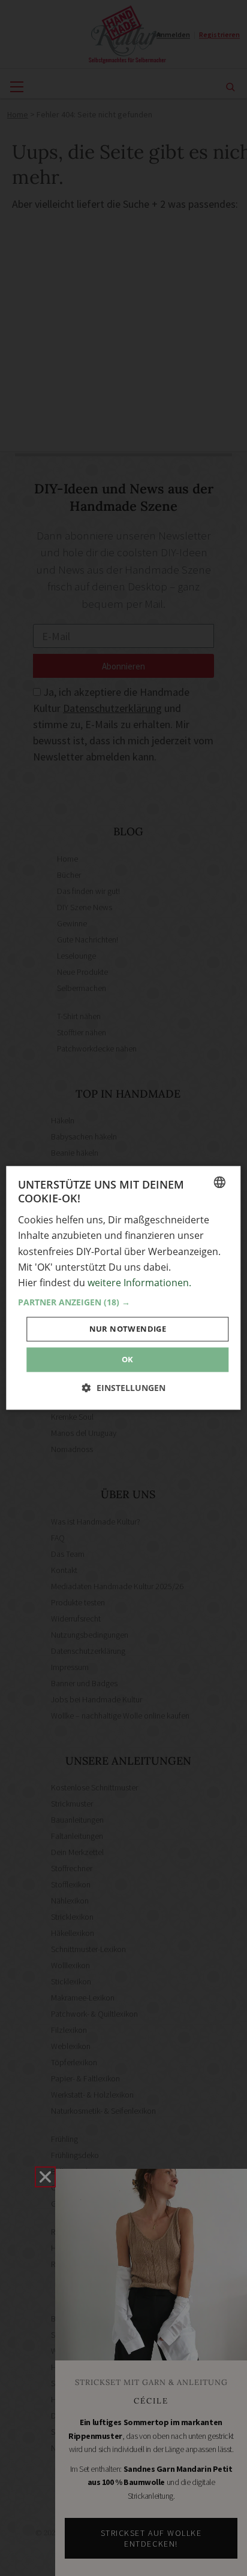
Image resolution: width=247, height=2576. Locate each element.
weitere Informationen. (139, 1283)
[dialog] (123, 1288)
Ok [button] (128, 1359)
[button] (123, 1302)
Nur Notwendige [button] (128, 1329)
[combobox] (220, 1182)
